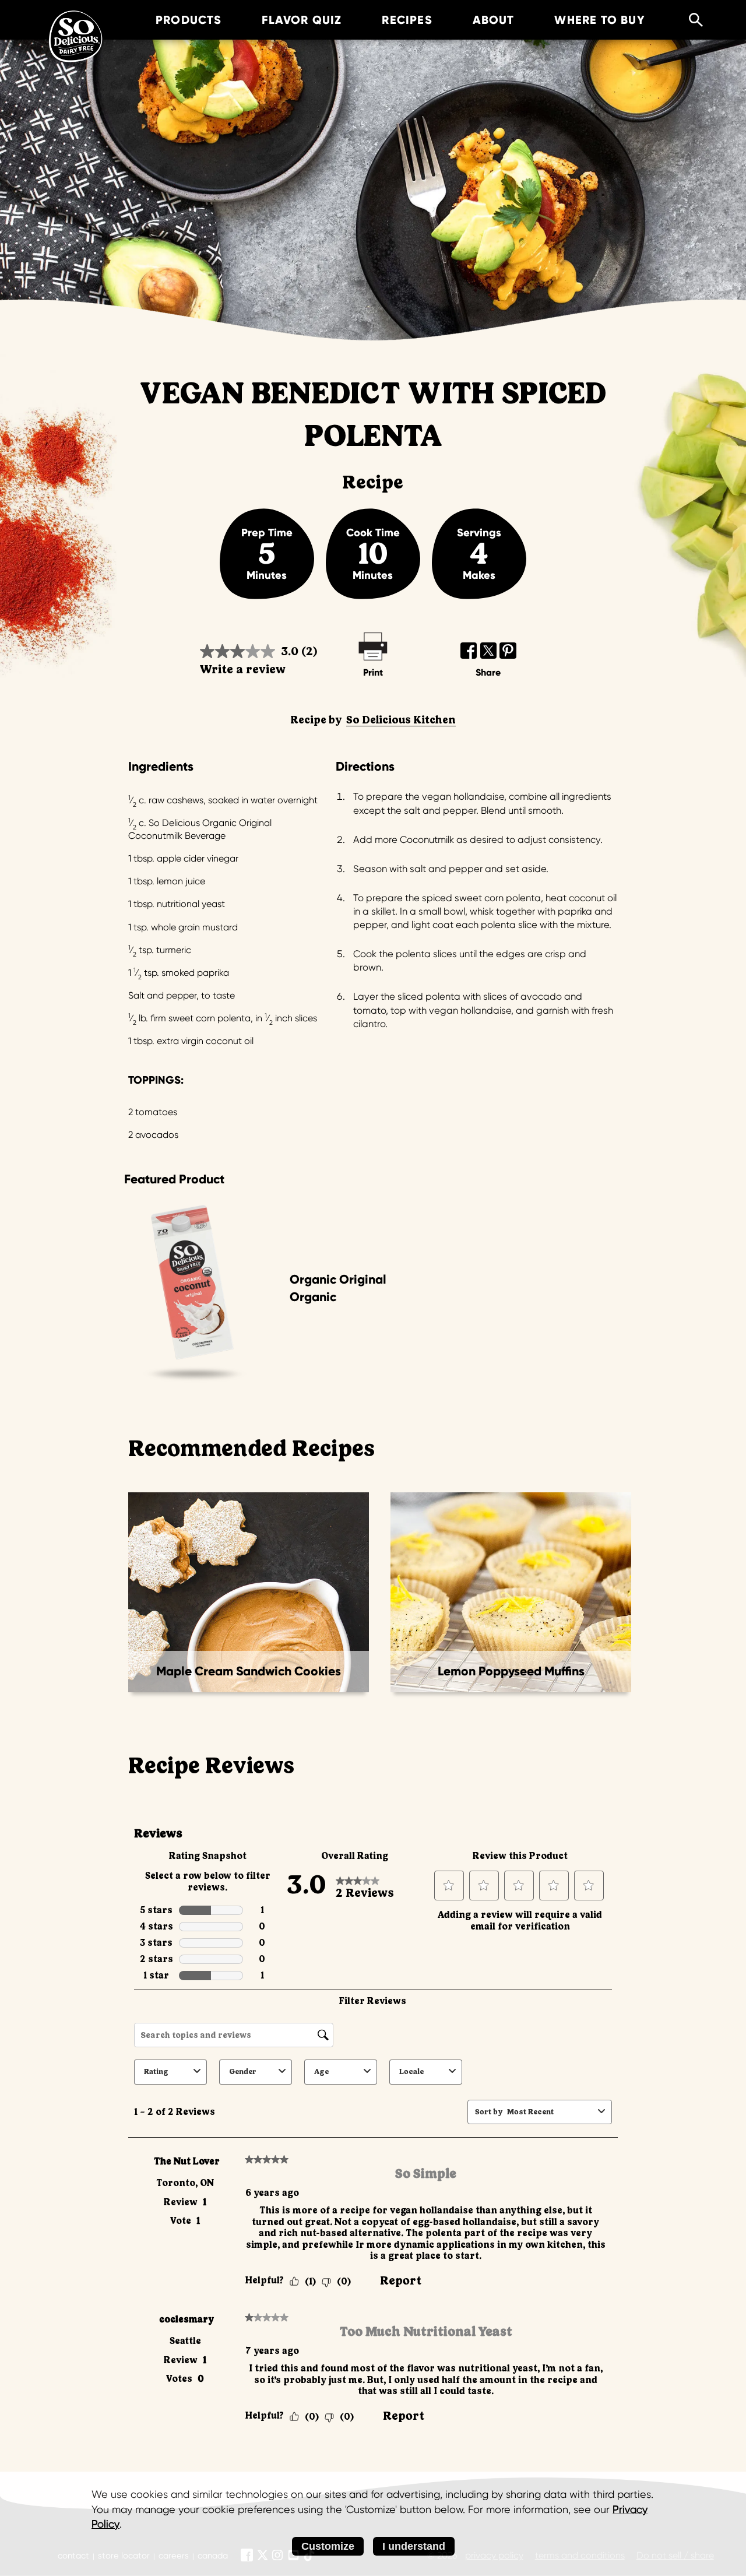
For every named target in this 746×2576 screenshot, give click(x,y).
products (189, 20)
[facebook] (469, 651)
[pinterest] (508, 651)
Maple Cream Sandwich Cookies (249, 1671)
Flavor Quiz (302, 20)
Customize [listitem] (328, 2546)
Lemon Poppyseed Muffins (511, 1671)
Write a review (243, 670)
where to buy (599, 20)
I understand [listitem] (414, 2546)
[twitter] (489, 651)
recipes (407, 20)
